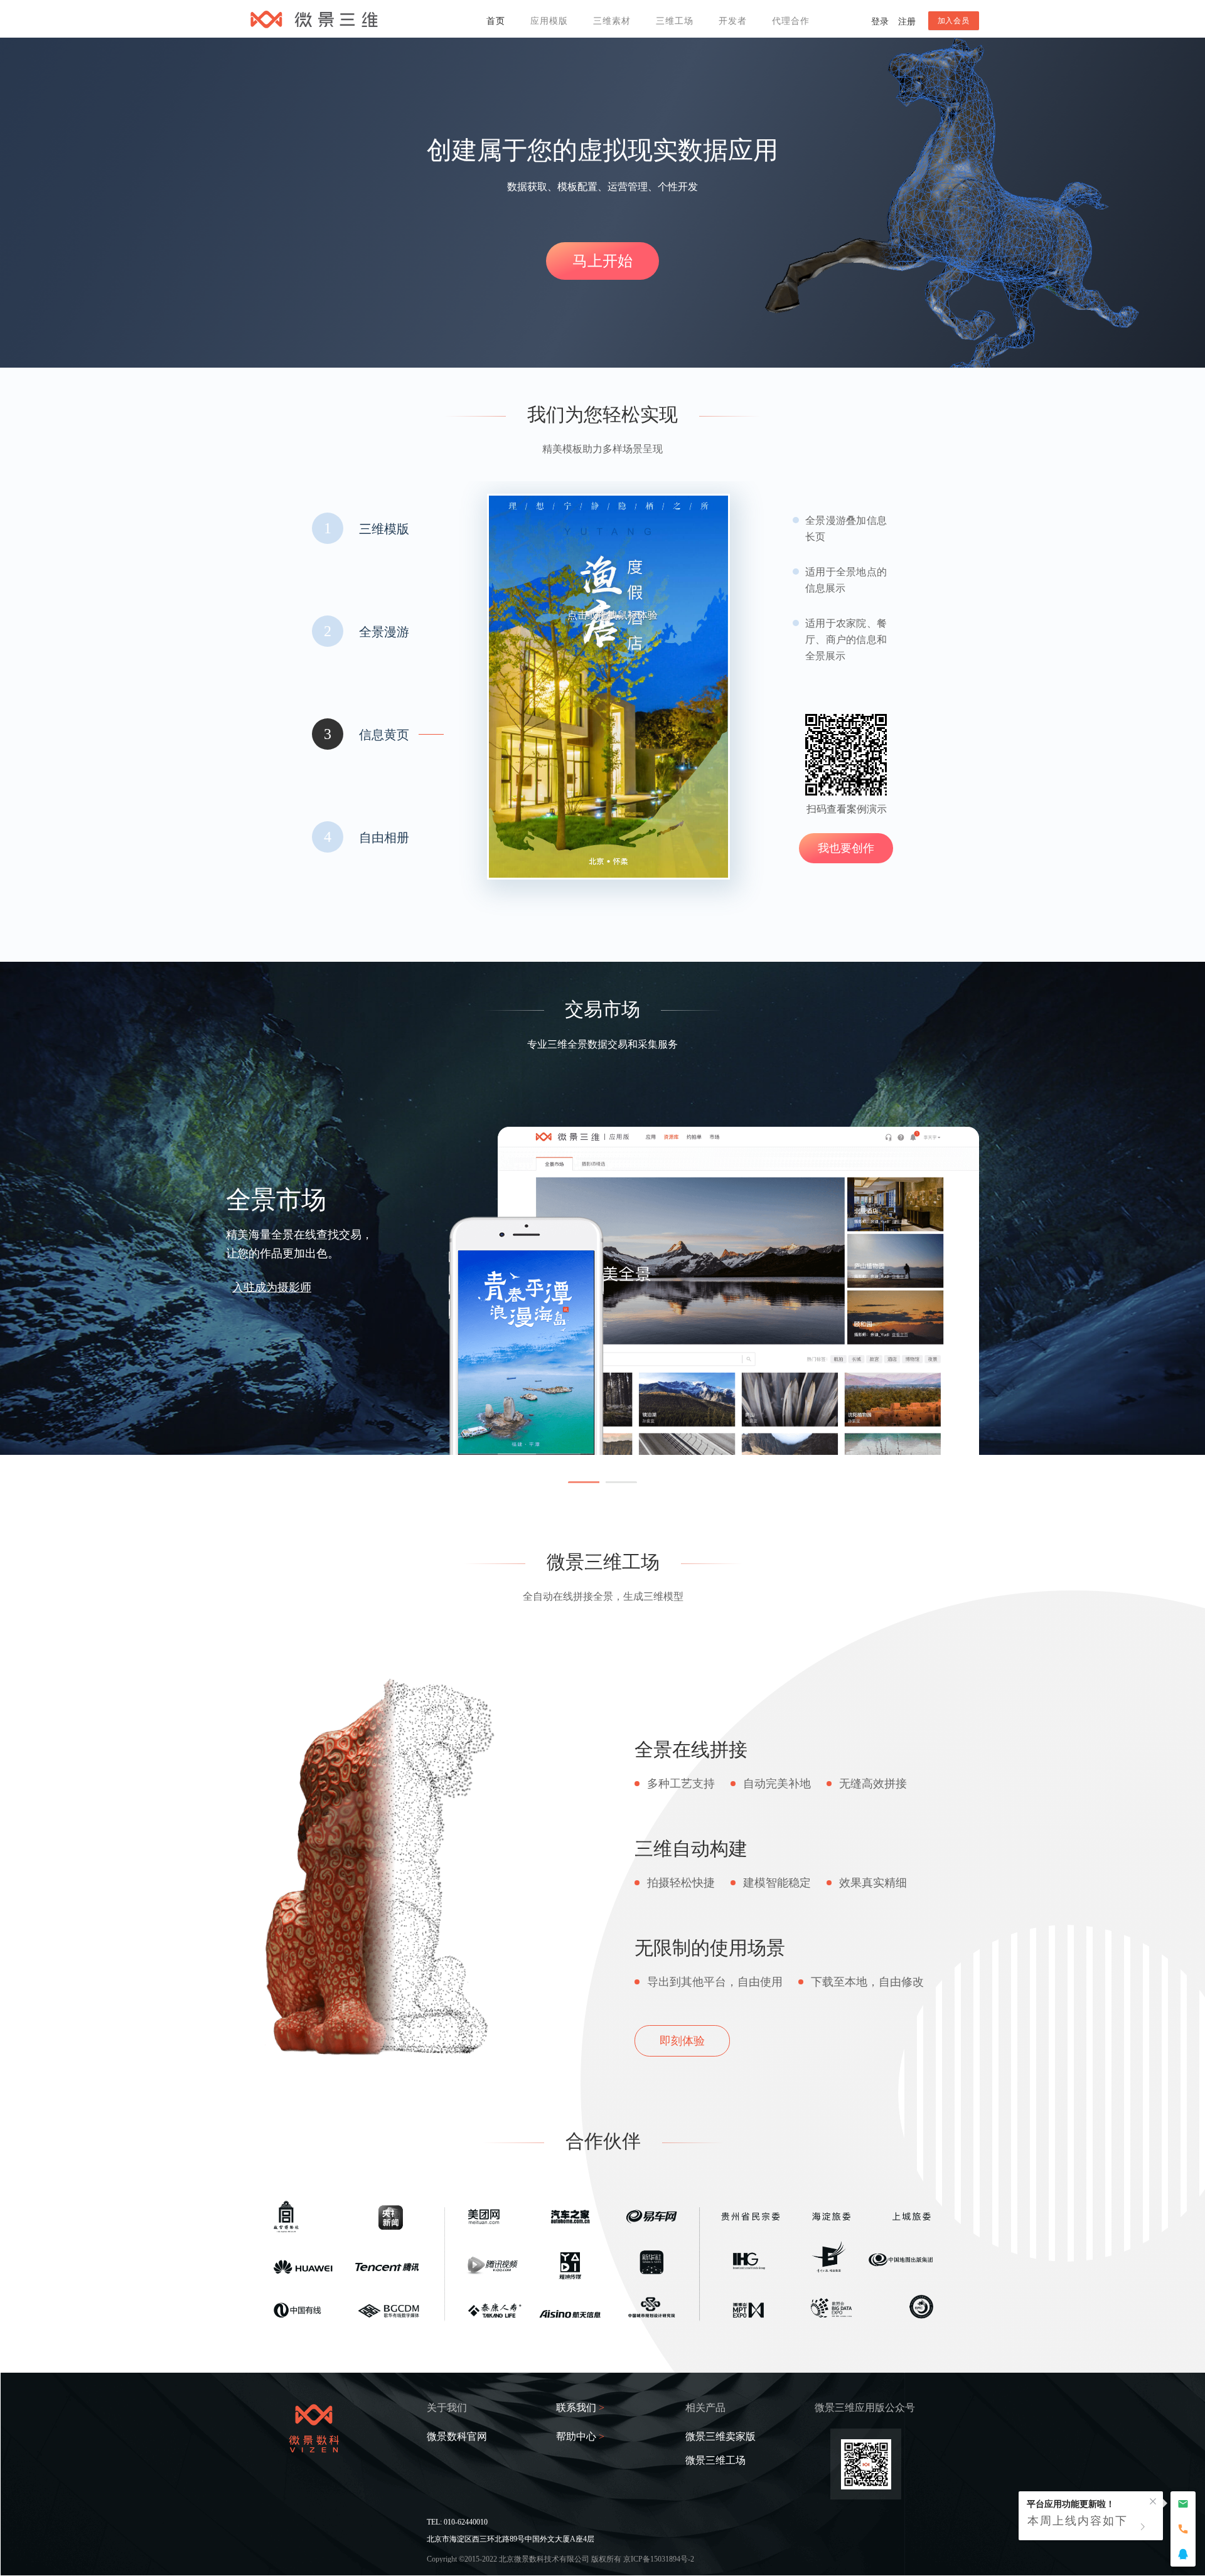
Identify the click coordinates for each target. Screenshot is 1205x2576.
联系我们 (580, 2408)
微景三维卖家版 (720, 2437)
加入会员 (954, 21)
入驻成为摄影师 (272, 1287)
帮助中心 (580, 2437)
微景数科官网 (457, 2437)
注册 (907, 22)
